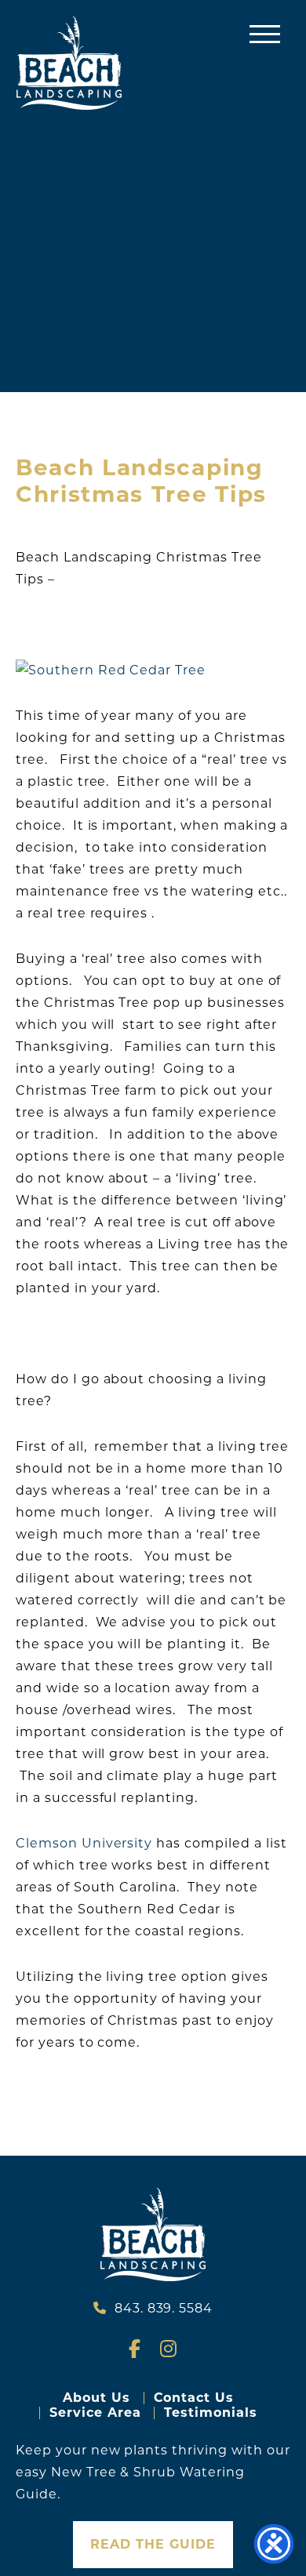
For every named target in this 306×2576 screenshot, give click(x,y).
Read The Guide (153, 2544)
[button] (265, 33)
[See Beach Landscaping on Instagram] (169, 2351)
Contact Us (194, 2398)
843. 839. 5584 (164, 2308)
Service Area (95, 2413)
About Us (97, 2398)
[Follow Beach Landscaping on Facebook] (137, 2351)
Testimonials (211, 2413)
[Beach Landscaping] (69, 63)
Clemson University (86, 1843)
